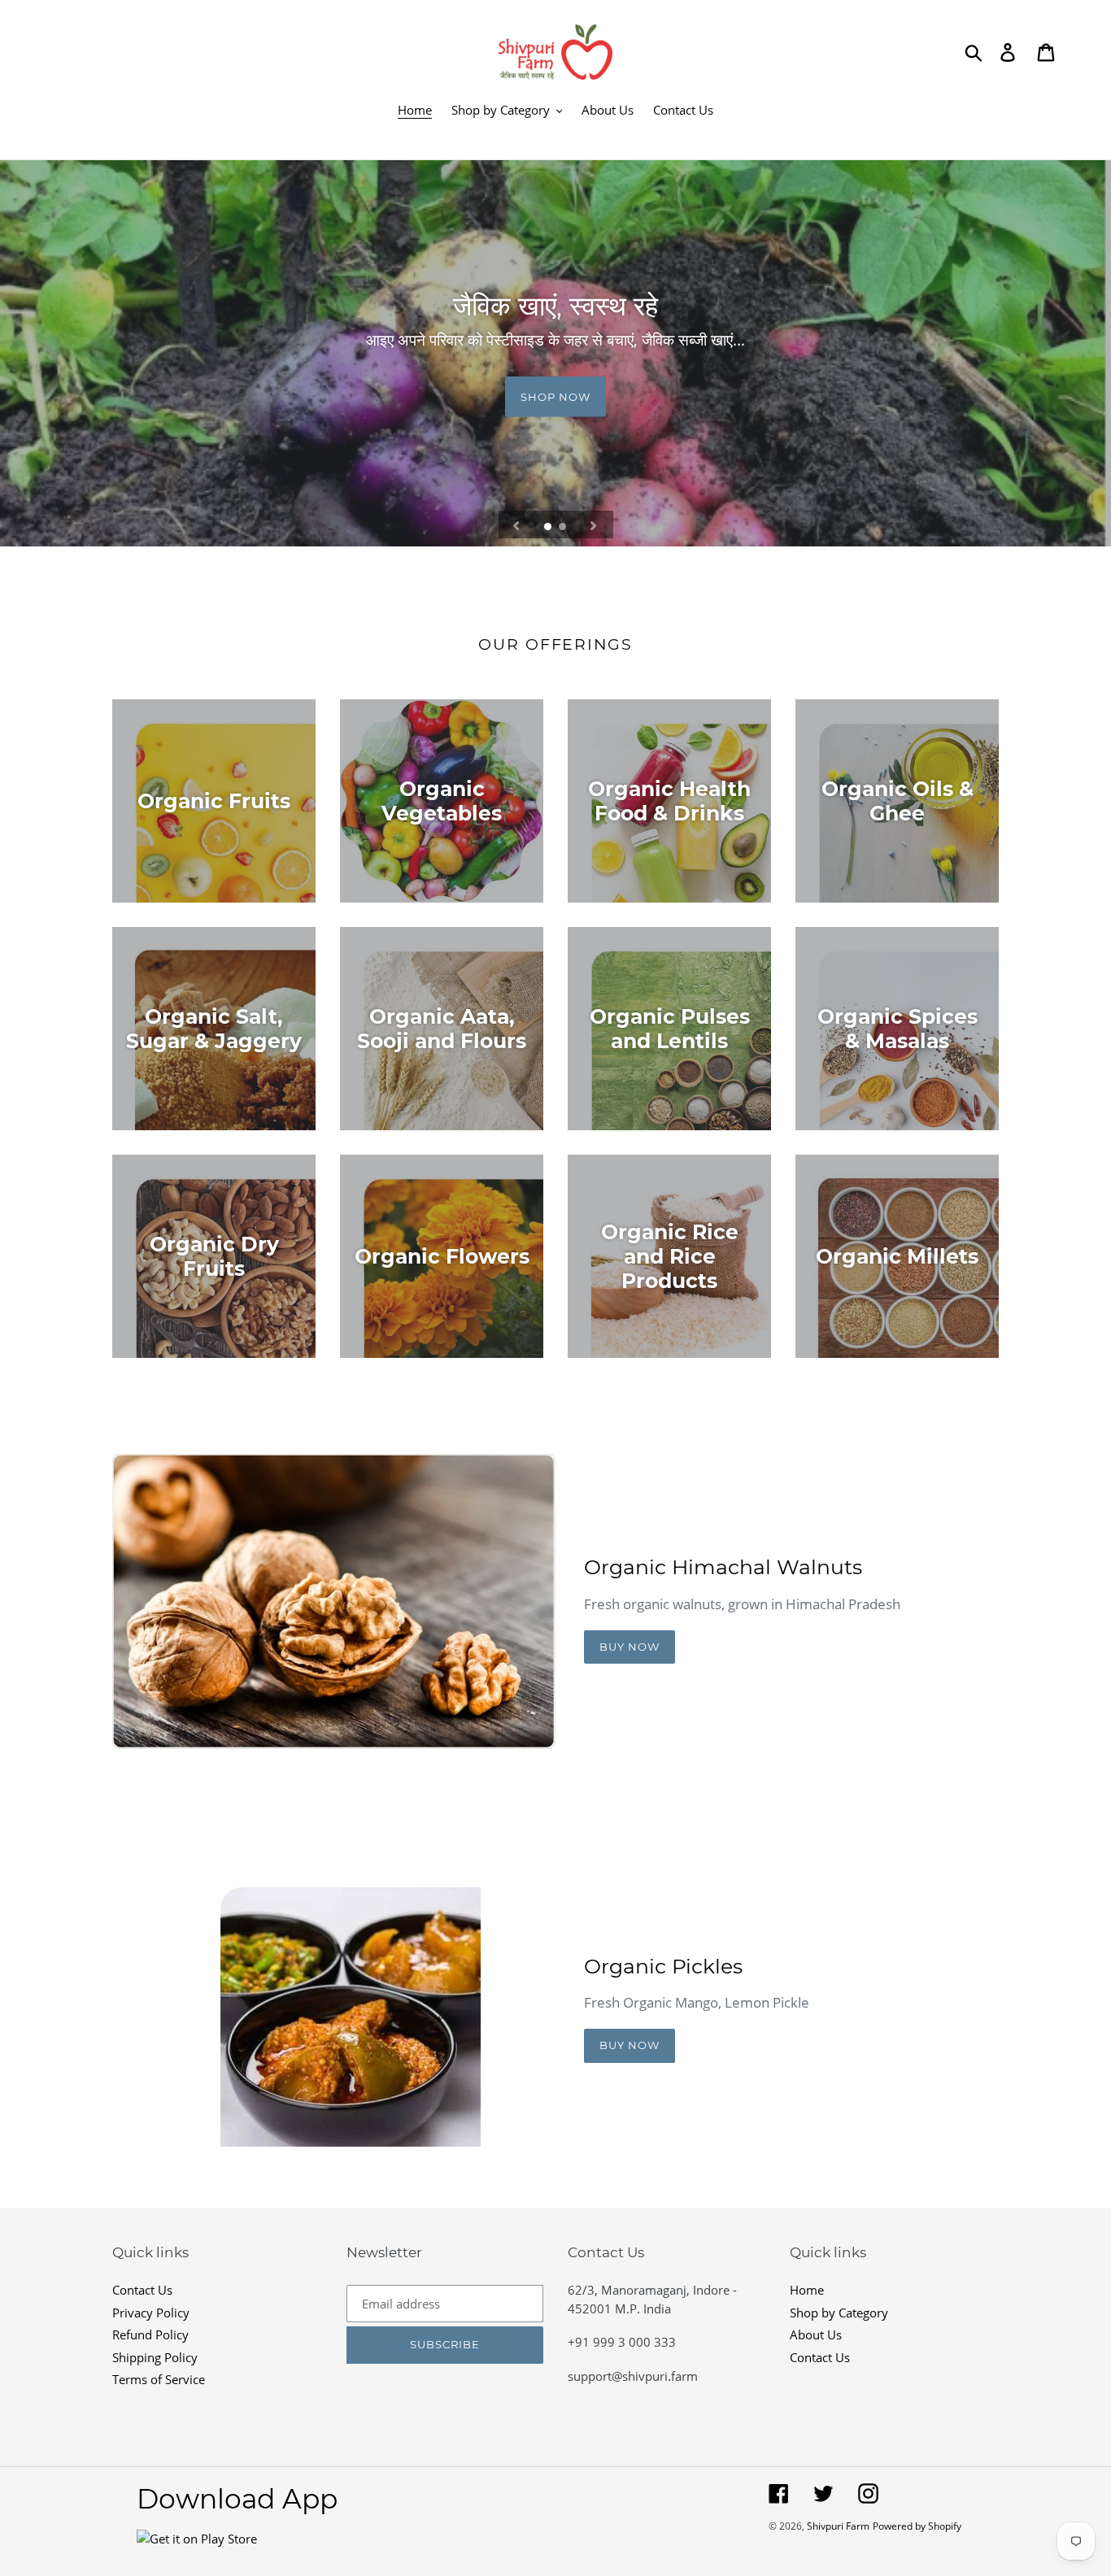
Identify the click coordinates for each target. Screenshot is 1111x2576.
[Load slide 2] (564, 528)
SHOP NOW (555, 396)
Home (807, 2290)
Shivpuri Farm (838, 2526)
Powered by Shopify (917, 2526)
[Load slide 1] (549, 528)
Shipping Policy (155, 2357)
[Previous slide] (516, 524)
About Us (816, 2334)
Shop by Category (839, 2313)
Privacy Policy (151, 2313)
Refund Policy (150, 2334)
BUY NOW (630, 2045)
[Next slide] (594, 524)
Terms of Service (159, 2379)
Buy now (630, 1647)
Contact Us (142, 2290)
